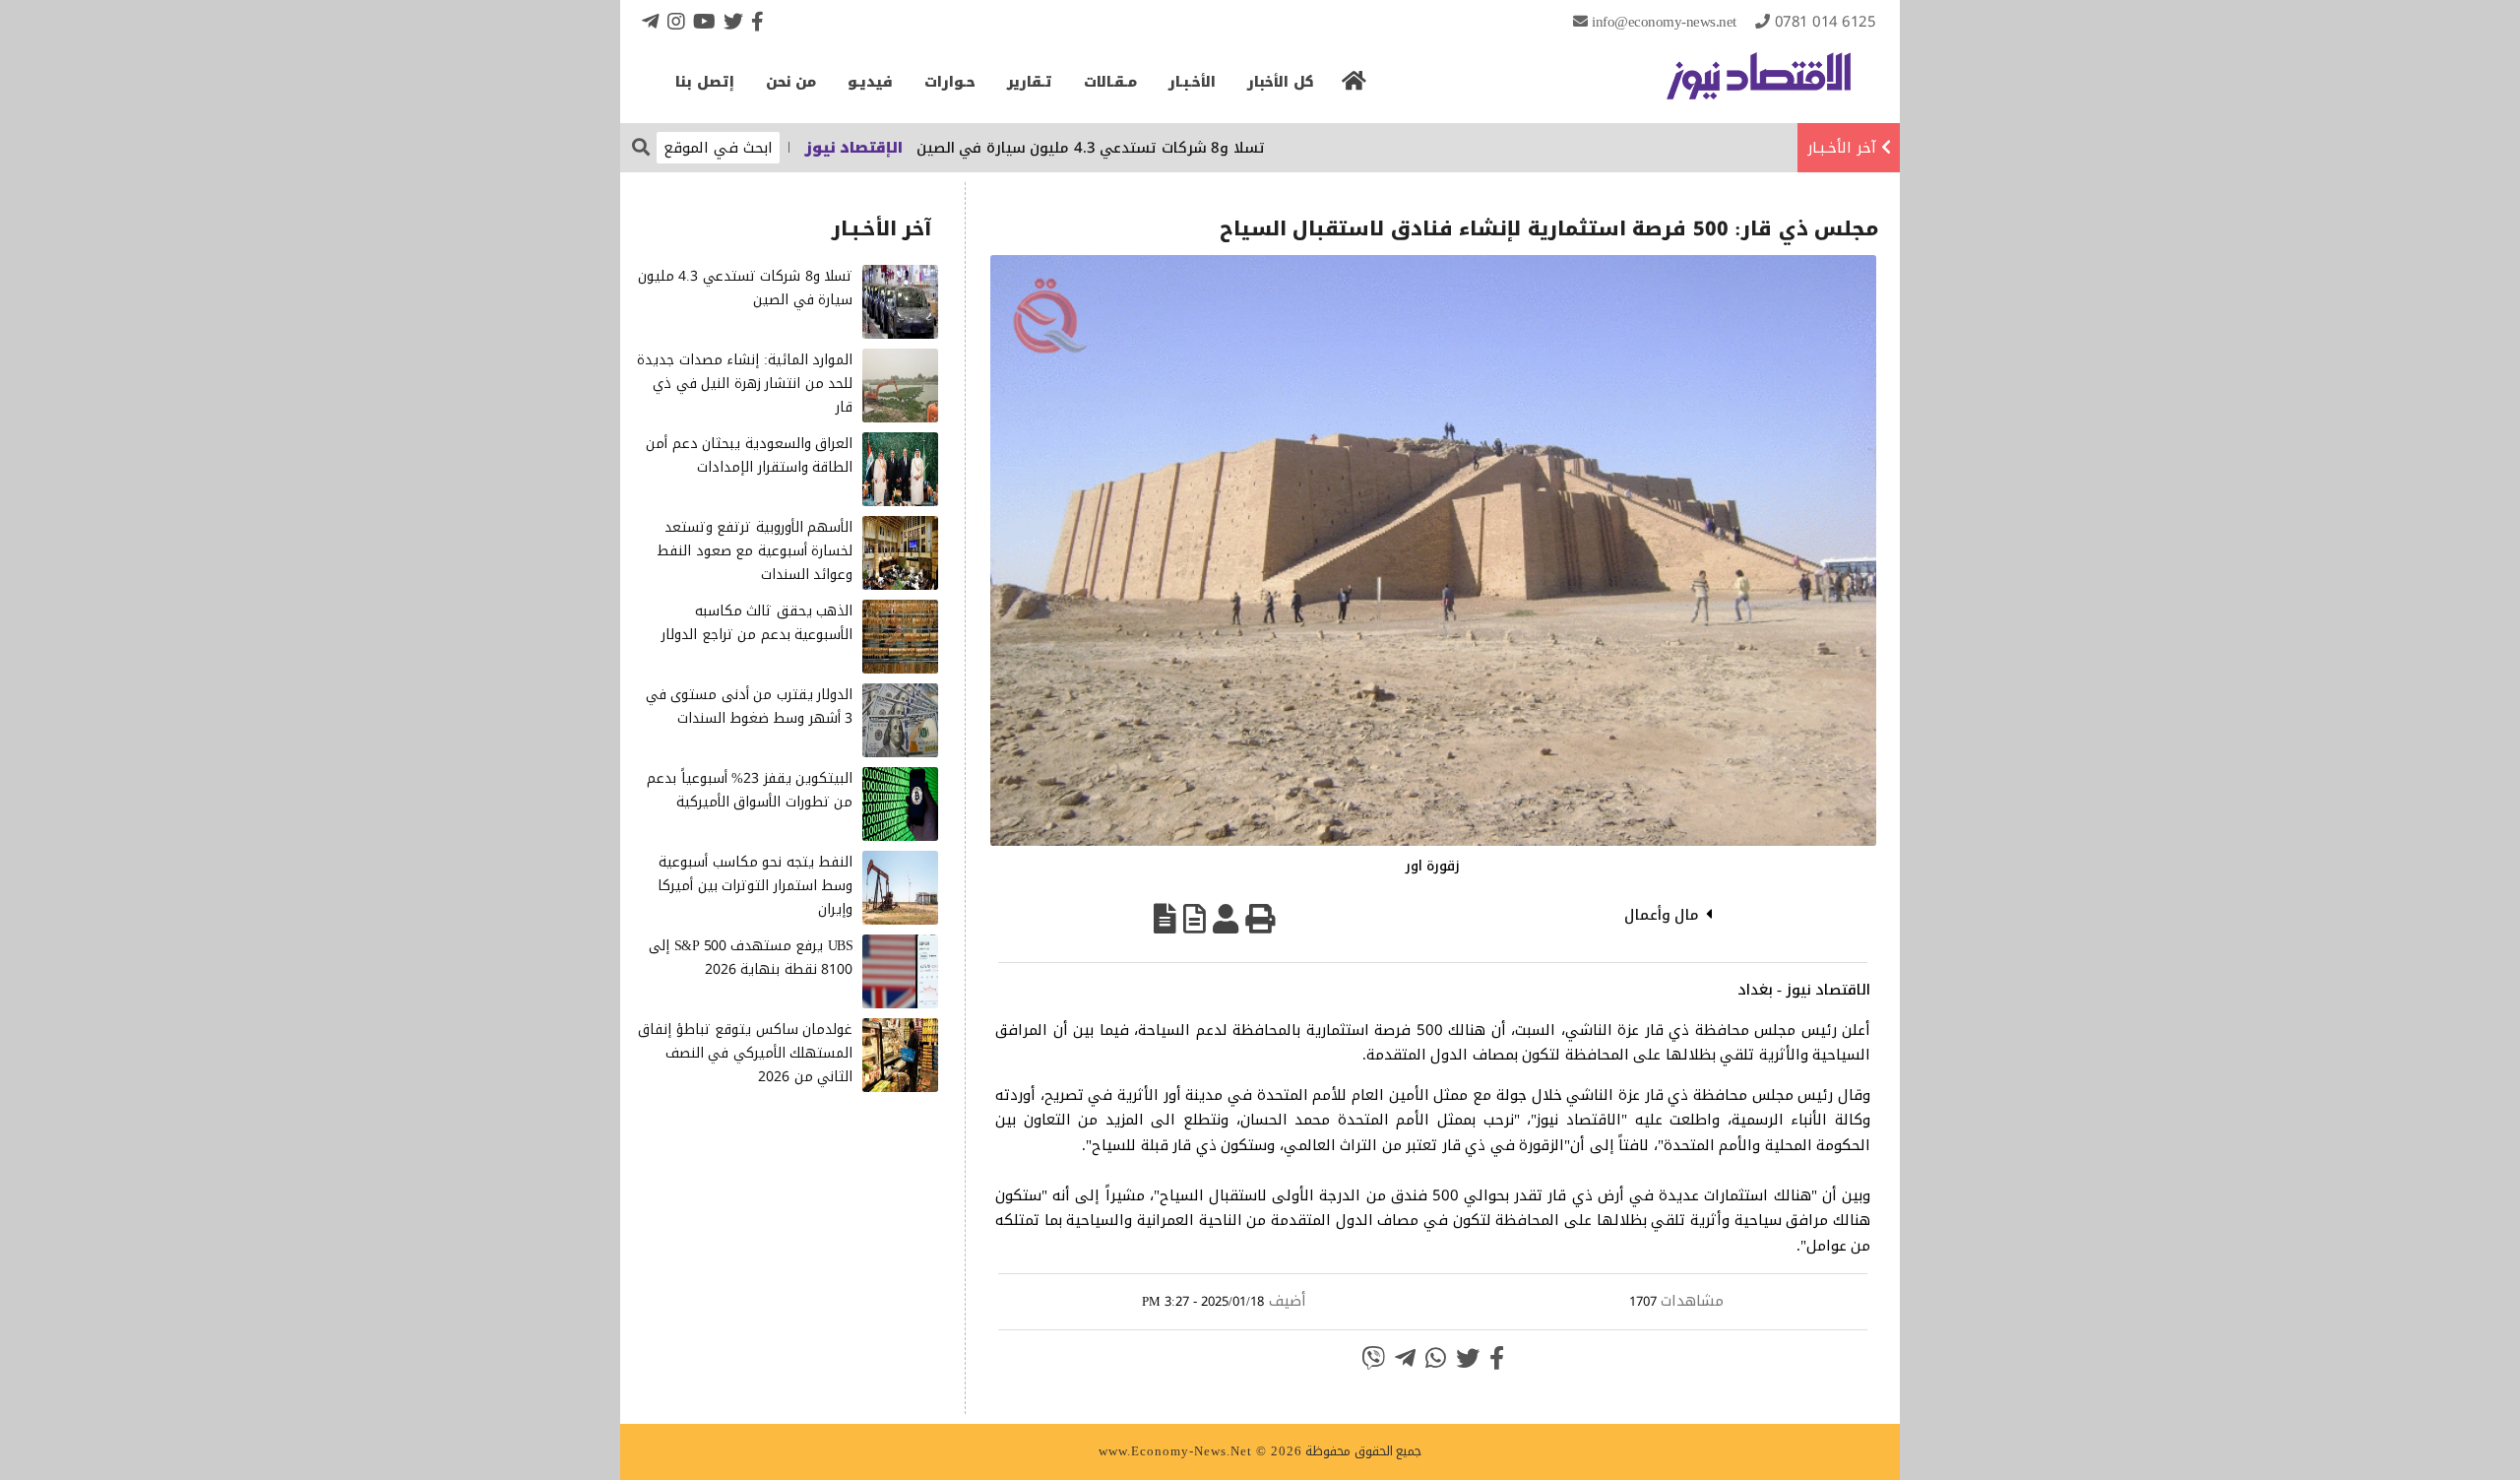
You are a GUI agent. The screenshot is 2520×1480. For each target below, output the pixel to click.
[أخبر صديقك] (1226, 919)
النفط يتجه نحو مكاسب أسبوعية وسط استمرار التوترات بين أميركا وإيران (755, 886)
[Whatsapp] (1436, 1358)
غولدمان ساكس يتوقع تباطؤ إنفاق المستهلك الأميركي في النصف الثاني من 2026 (745, 1053)
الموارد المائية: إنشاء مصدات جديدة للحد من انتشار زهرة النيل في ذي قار (745, 384)
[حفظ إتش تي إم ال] (1195, 919)
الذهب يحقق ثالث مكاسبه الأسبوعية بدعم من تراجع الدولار (757, 623)
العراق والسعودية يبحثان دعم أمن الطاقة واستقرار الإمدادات (749, 455)
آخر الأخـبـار (1842, 148)
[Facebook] (757, 21)
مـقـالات (1110, 82)
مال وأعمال (1662, 915)
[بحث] (641, 146)
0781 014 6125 (1826, 22)
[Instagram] (676, 21)
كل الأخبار (1281, 82)
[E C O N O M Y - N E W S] (1759, 86)
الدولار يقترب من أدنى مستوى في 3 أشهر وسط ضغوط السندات (750, 707)
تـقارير (1030, 82)
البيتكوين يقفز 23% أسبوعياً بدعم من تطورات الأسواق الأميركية (750, 790)
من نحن (791, 82)
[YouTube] (704, 21)
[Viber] (1373, 1358)
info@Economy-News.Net (1664, 22)
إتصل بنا (705, 82)
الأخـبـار (1192, 82)
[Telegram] (651, 21)
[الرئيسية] (1354, 87)
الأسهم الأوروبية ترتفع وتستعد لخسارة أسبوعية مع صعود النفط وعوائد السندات (755, 551)
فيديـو (870, 82)
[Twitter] (733, 21)
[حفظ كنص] (1165, 919)
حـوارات (950, 82)
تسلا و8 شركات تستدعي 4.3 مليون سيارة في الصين (1151, 148)
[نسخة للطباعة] (1260, 919)
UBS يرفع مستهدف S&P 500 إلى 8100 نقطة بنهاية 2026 (751, 958)
